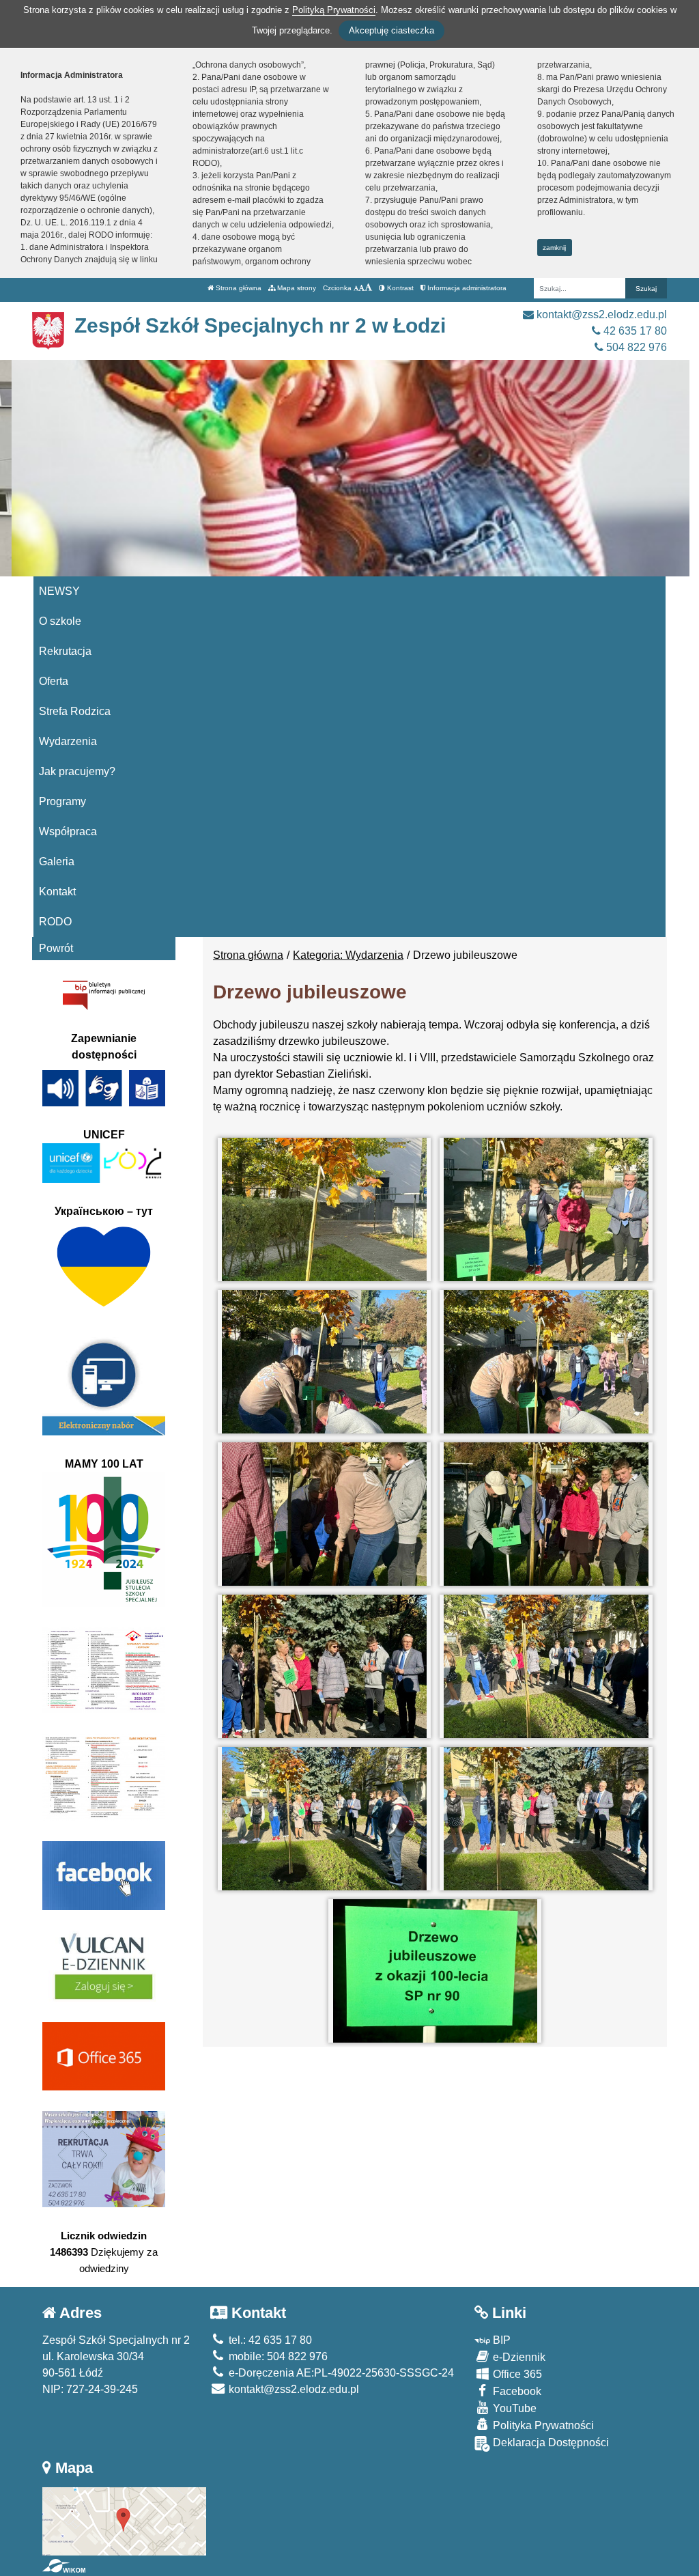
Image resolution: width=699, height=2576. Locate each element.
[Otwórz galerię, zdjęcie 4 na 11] (546, 1362)
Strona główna (238, 288)
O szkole (60, 621)
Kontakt (57, 892)
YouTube (513, 2408)
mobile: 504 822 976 (277, 2356)
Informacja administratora (466, 288)
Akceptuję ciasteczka (391, 30)
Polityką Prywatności (334, 10)
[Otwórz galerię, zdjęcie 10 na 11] (546, 1819)
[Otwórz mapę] (124, 2520)
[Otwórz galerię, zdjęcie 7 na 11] (324, 1666)
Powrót (56, 948)
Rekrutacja (65, 651)
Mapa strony (296, 288)
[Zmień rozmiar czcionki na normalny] (356, 288)
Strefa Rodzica (75, 711)
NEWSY (59, 591)
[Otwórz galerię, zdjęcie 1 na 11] (324, 1209)
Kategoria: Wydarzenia (348, 955)
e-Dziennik (518, 2357)
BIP (500, 2340)
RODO (55, 922)
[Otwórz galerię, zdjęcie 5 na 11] (324, 1514)
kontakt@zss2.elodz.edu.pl (600, 314)
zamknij (554, 248)
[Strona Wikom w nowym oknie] (64, 2566)
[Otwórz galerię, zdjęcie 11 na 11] (435, 1971)
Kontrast (399, 288)
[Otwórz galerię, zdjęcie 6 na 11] (546, 1514)
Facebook (516, 2391)
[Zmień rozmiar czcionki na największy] (368, 288)
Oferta (54, 681)
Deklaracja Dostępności (550, 2442)
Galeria (57, 862)
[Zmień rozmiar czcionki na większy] (361, 288)
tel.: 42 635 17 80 (269, 2340)
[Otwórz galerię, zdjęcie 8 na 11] (546, 1666)
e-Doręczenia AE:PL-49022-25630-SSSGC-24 (340, 2373)
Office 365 (516, 2374)
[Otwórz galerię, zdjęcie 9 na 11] (324, 1819)
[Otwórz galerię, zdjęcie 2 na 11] (546, 1209)
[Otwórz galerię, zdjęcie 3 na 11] (324, 1362)
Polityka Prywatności (542, 2425)
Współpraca (68, 831)
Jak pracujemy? (77, 771)
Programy (62, 801)
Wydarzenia (68, 741)
